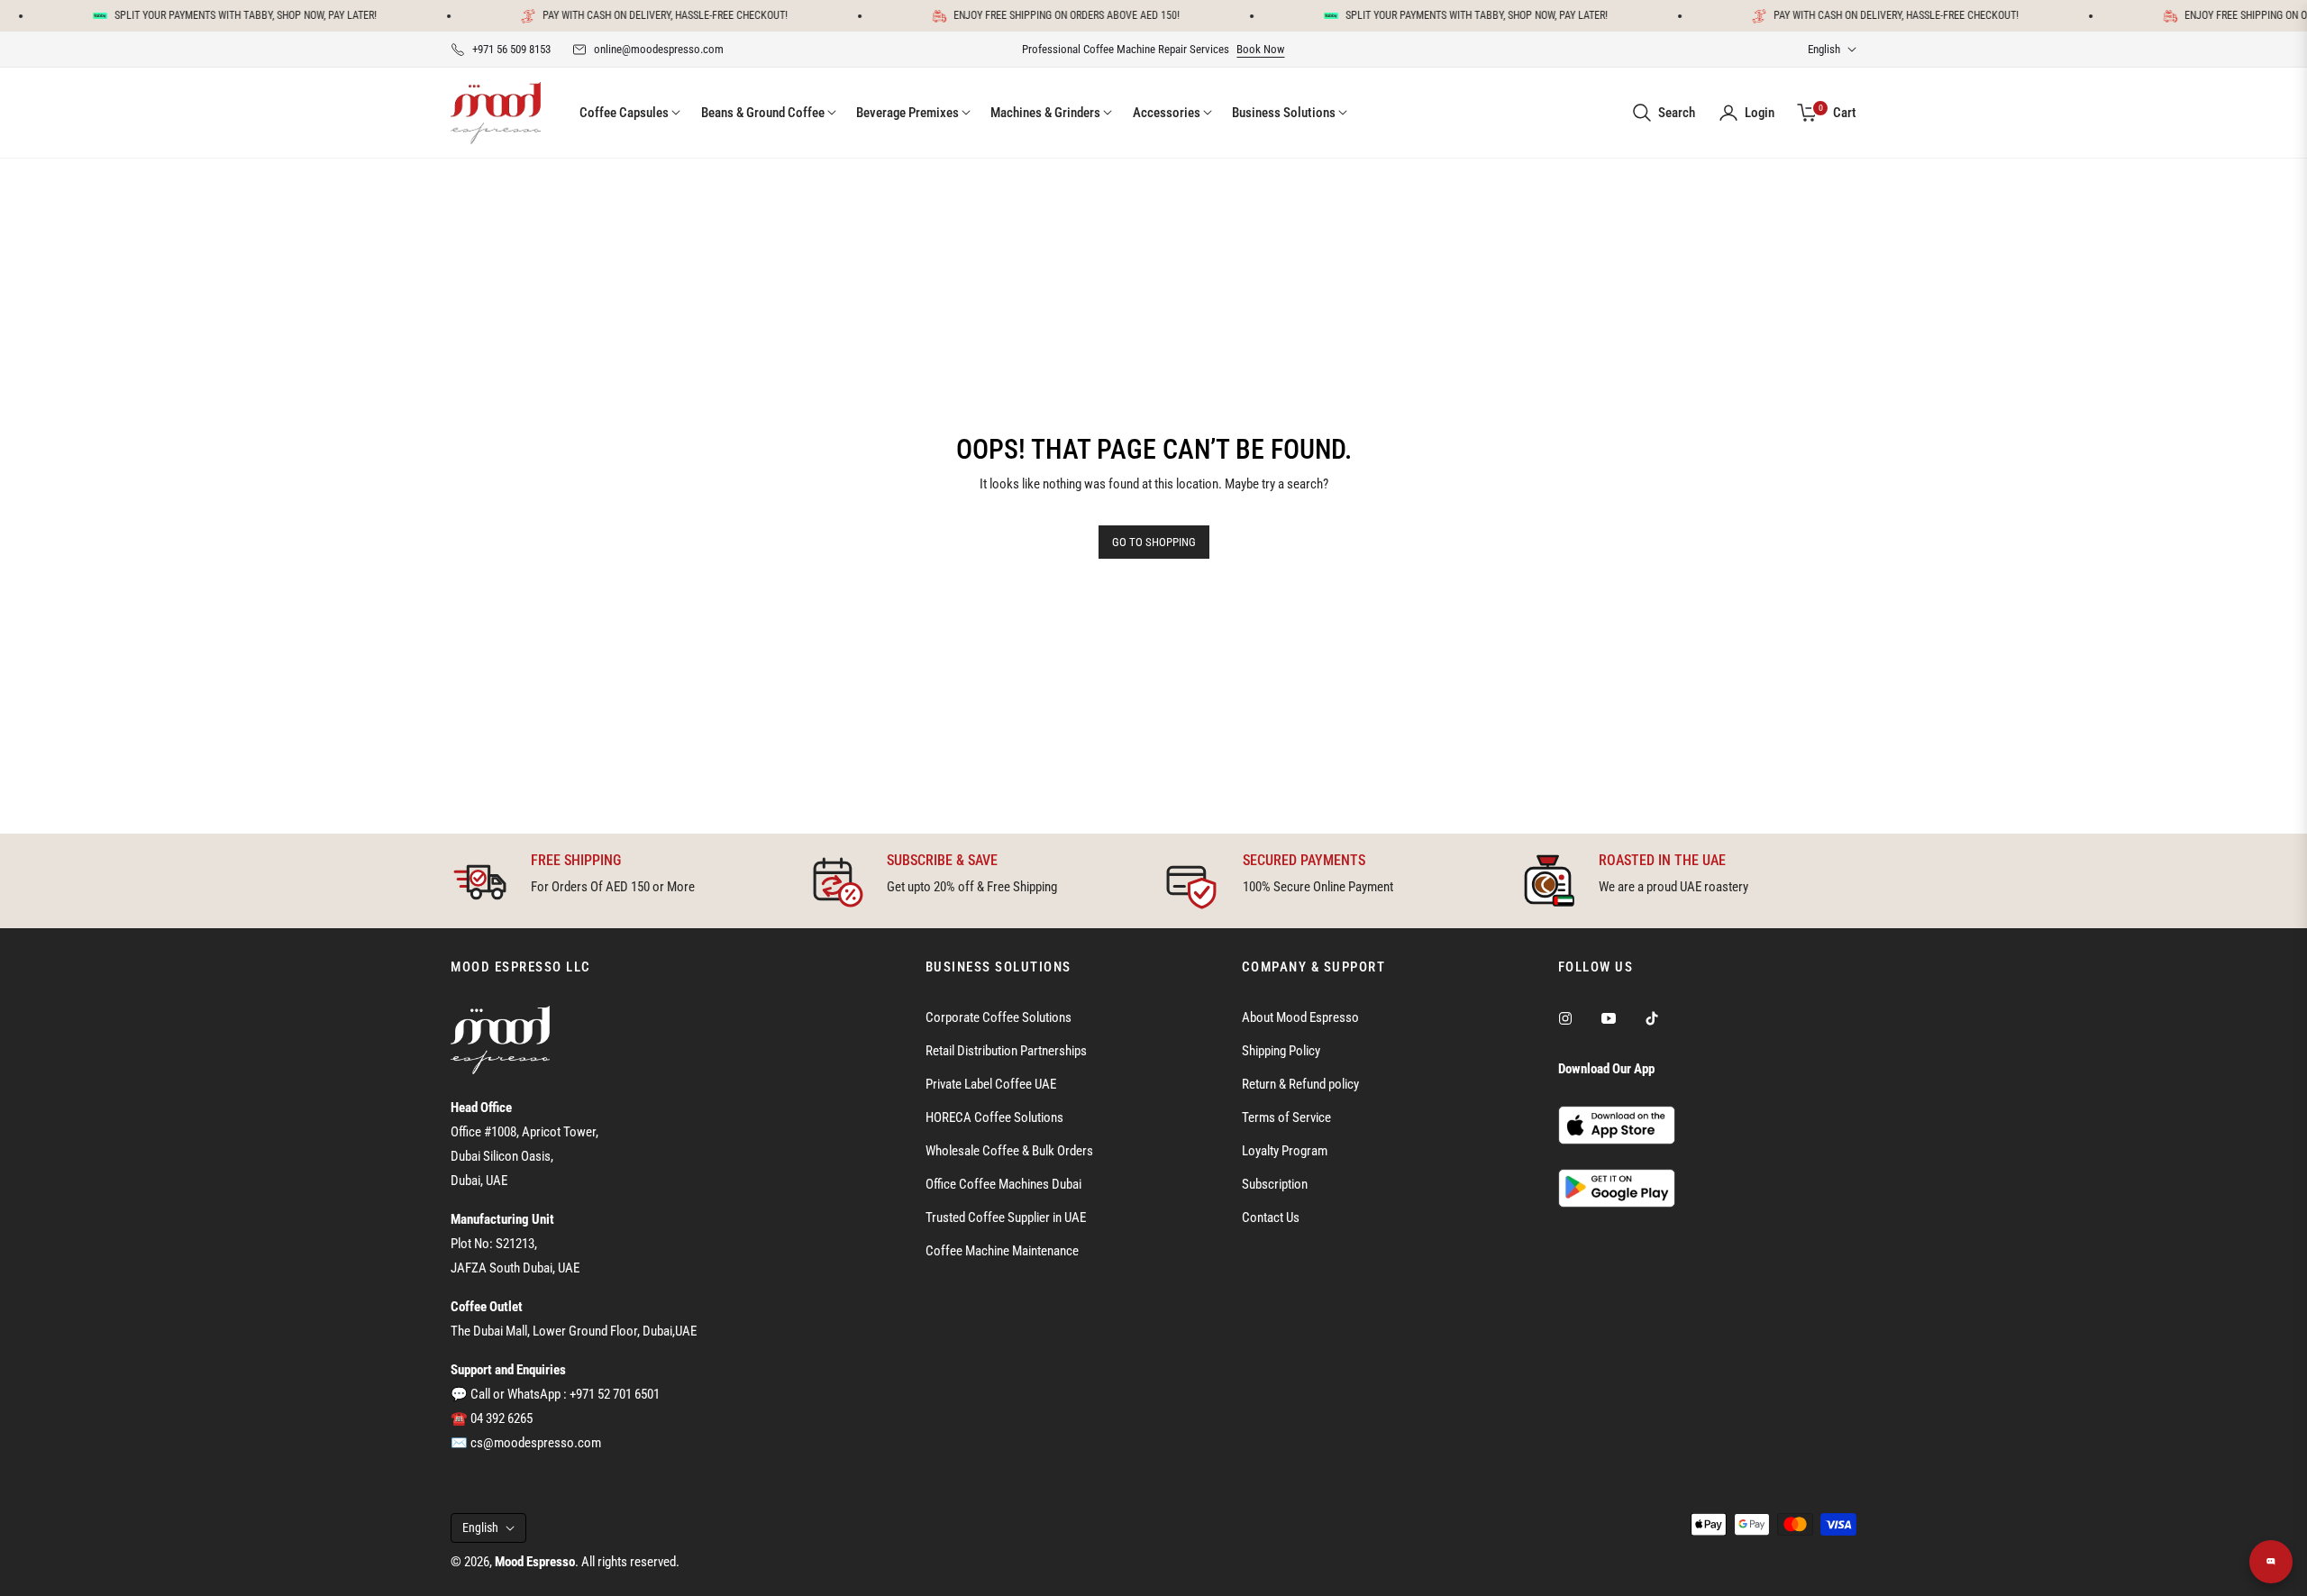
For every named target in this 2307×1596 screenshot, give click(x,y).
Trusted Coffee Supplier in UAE (1006, 1218)
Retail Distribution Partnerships (1006, 1051)
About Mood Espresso (1300, 1017)
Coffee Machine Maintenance (1002, 1251)
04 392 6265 (502, 1418)
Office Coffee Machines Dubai (1003, 1184)
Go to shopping (1154, 542)
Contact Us (1271, 1218)
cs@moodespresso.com (536, 1443)
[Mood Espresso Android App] (1617, 1187)
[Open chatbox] (2271, 1562)
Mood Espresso (535, 1562)
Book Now (1260, 49)
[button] (1663, 113)
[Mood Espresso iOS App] (1617, 1125)
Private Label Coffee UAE (991, 1084)
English (1824, 49)
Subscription (1275, 1184)
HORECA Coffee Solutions (994, 1117)
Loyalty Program (1285, 1151)
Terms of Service (1286, 1117)
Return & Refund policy (1300, 1084)
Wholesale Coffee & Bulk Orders (1009, 1151)
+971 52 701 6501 (615, 1394)
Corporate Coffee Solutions (998, 1017)
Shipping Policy (1281, 1051)
